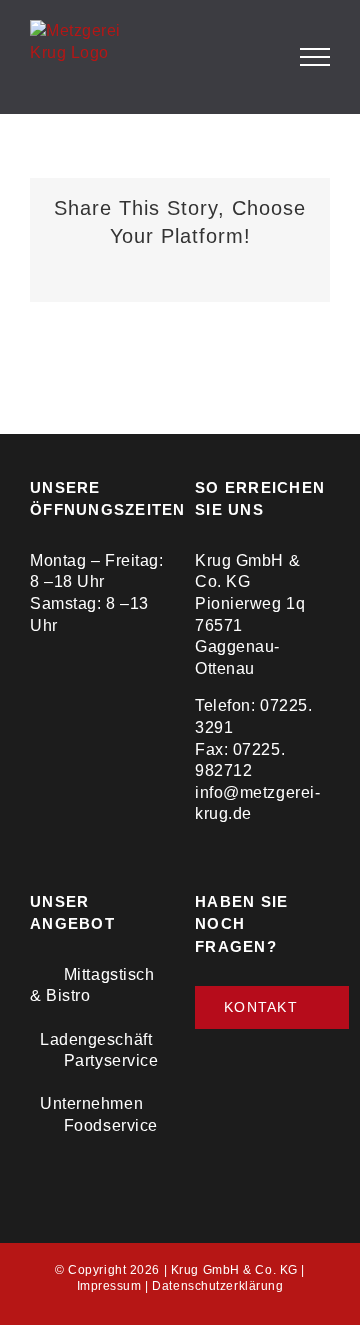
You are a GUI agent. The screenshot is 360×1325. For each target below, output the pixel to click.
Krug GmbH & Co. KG (234, 1270)
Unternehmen (91, 1103)
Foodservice (111, 1125)
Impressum (109, 1286)
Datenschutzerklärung (217, 1286)
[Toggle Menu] (315, 57)
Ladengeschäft (96, 1039)
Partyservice (111, 1060)
